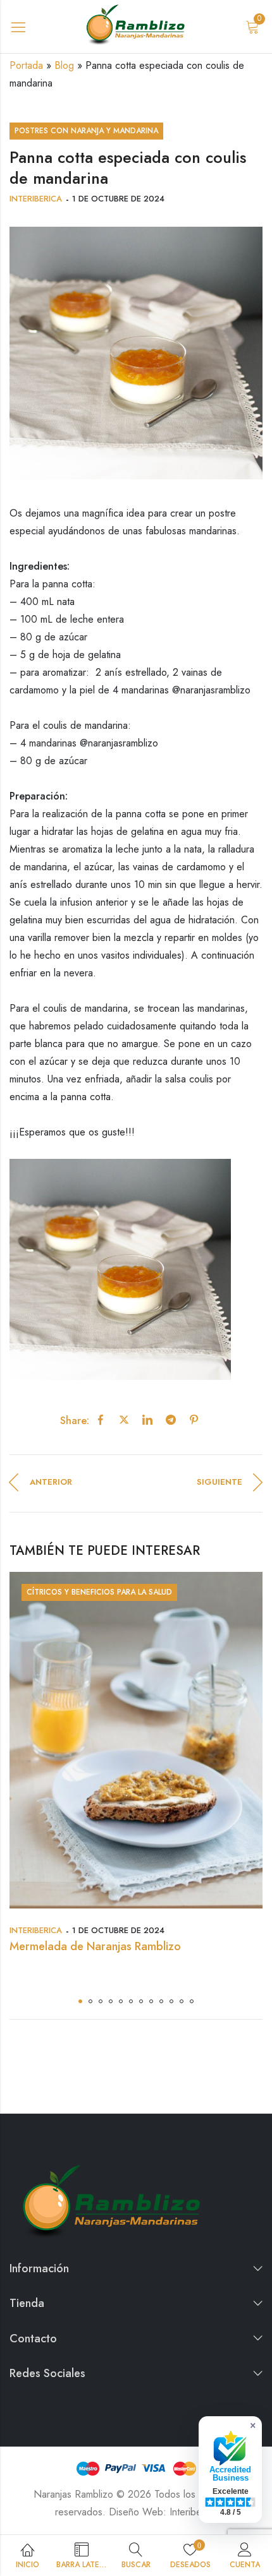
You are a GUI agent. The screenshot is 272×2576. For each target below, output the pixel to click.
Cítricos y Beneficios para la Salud (99, 1592)
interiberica (36, 199)
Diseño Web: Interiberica (163, 2512)
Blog (64, 65)
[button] (80, 2001)
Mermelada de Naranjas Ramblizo (95, 1946)
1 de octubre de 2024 (118, 199)
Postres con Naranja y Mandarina (86, 131)
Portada (26, 65)
